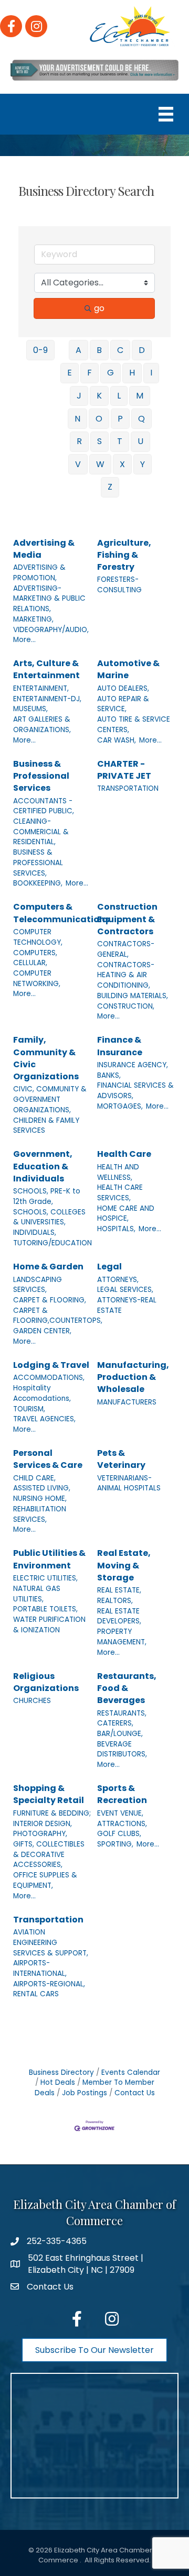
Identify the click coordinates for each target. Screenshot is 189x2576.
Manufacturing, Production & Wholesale (133, 1377)
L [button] (119, 396)
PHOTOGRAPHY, (40, 1834)
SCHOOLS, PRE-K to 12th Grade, (47, 1196)
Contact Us (135, 2093)
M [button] (140, 396)
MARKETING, (33, 619)
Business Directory (61, 2072)
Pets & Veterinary (121, 1459)
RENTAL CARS (36, 1994)
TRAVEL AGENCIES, (44, 1419)
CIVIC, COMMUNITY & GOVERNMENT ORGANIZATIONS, (50, 1099)
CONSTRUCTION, (126, 1006)
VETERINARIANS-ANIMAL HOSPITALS (129, 1483)
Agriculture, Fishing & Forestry (124, 555)
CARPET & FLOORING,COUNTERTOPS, (58, 1316)
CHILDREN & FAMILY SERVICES (46, 1126)
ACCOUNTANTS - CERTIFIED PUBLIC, (44, 806)
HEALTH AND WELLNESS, (118, 1172)
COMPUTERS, (35, 953)
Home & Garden (48, 1267)
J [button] (79, 396)
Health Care (124, 1154)
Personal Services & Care (48, 1459)
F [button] (90, 373)
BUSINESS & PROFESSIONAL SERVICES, (38, 863)
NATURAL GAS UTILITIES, (37, 1594)
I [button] (151, 373)
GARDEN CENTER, (42, 1331)
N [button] (77, 419)
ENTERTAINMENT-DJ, (47, 699)
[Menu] (166, 114)
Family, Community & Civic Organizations (46, 1058)
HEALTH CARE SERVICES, (120, 1193)
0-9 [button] (40, 350)
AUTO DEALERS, (123, 688)
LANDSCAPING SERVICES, (38, 1285)
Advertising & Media (44, 549)
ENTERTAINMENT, (41, 688)
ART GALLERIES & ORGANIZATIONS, (42, 725)
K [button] (99, 396)
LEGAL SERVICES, (125, 1290)
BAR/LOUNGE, (120, 1734)
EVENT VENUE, (120, 1813)
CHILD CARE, (34, 1478)
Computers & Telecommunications (61, 913)
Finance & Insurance (120, 1046)
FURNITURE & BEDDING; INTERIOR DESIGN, (52, 1818)
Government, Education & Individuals (43, 1166)
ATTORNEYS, (118, 1280)
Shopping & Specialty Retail (49, 1794)
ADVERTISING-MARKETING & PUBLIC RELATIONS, (49, 599)
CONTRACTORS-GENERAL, (126, 949)
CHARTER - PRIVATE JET (124, 770)
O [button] (99, 419)
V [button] (78, 464)
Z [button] (110, 487)
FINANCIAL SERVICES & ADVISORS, (135, 1091)
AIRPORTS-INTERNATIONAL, (40, 1968)
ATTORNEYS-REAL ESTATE (127, 1305)
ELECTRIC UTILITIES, (45, 1578)
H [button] (132, 373)
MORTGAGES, (120, 1106)
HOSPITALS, (116, 1229)
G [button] (111, 373)
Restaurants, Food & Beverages (127, 1688)
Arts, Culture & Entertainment (46, 669)
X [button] (122, 464)
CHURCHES (32, 1701)
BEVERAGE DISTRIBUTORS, (122, 1749)
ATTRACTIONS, (122, 1824)
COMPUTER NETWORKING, (37, 979)
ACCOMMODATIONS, (49, 1378)
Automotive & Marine (128, 669)
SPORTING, (115, 1844)
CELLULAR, (30, 963)
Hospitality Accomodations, (42, 1393)
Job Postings (85, 2093)
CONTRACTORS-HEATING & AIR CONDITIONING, (126, 975)
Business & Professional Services (41, 776)
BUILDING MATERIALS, (133, 996)
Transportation (48, 1920)
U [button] (140, 441)
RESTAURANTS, (122, 1713)
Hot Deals (58, 2082)
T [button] (120, 441)
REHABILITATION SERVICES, (40, 1514)
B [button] (99, 350)
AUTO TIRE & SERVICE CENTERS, (134, 725)
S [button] (99, 441)
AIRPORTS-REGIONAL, (49, 1984)
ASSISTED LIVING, (42, 1488)
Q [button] (141, 419)
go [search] (99, 308)
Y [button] (143, 464)
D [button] (142, 350)
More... (24, 640)
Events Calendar (131, 2072)
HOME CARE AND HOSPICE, (126, 1214)
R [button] (79, 441)
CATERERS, (115, 1723)
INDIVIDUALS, (35, 1232)
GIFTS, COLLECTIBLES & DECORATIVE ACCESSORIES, (49, 1854)
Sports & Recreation (122, 1794)
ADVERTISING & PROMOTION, (39, 573)
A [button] (78, 350)
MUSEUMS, (30, 709)
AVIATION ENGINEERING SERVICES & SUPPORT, (51, 1942)
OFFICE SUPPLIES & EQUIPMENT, (45, 1880)
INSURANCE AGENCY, (133, 1065)
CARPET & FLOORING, (50, 1300)
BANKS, (109, 1075)
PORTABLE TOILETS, (45, 1609)
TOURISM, (29, 1409)
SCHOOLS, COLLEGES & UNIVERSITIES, (49, 1217)
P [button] (120, 419)
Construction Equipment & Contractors (127, 919)
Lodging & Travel (51, 1365)
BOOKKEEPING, (38, 883)
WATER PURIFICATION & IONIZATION (49, 1625)
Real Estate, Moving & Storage (124, 1565)
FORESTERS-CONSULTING (119, 585)
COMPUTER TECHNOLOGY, (38, 937)
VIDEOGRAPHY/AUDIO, (51, 630)
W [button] (100, 464)
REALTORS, (115, 1601)
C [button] (120, 350)
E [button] (70, 373)
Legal (109, 1267)
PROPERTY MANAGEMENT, (122, 1637)
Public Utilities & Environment (49, 1559)
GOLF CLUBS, (119, 1834)
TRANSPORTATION (128, 788)
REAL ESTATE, (119, 1590)
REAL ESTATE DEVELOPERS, (119, 1616)
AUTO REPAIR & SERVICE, (123, 704)
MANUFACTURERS (127, 1402)
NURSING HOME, (40, 1499)
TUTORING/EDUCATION (52, 1243)
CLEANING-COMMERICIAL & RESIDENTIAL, (41, 832)
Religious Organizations (46, 1682)
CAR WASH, (117, 740)
